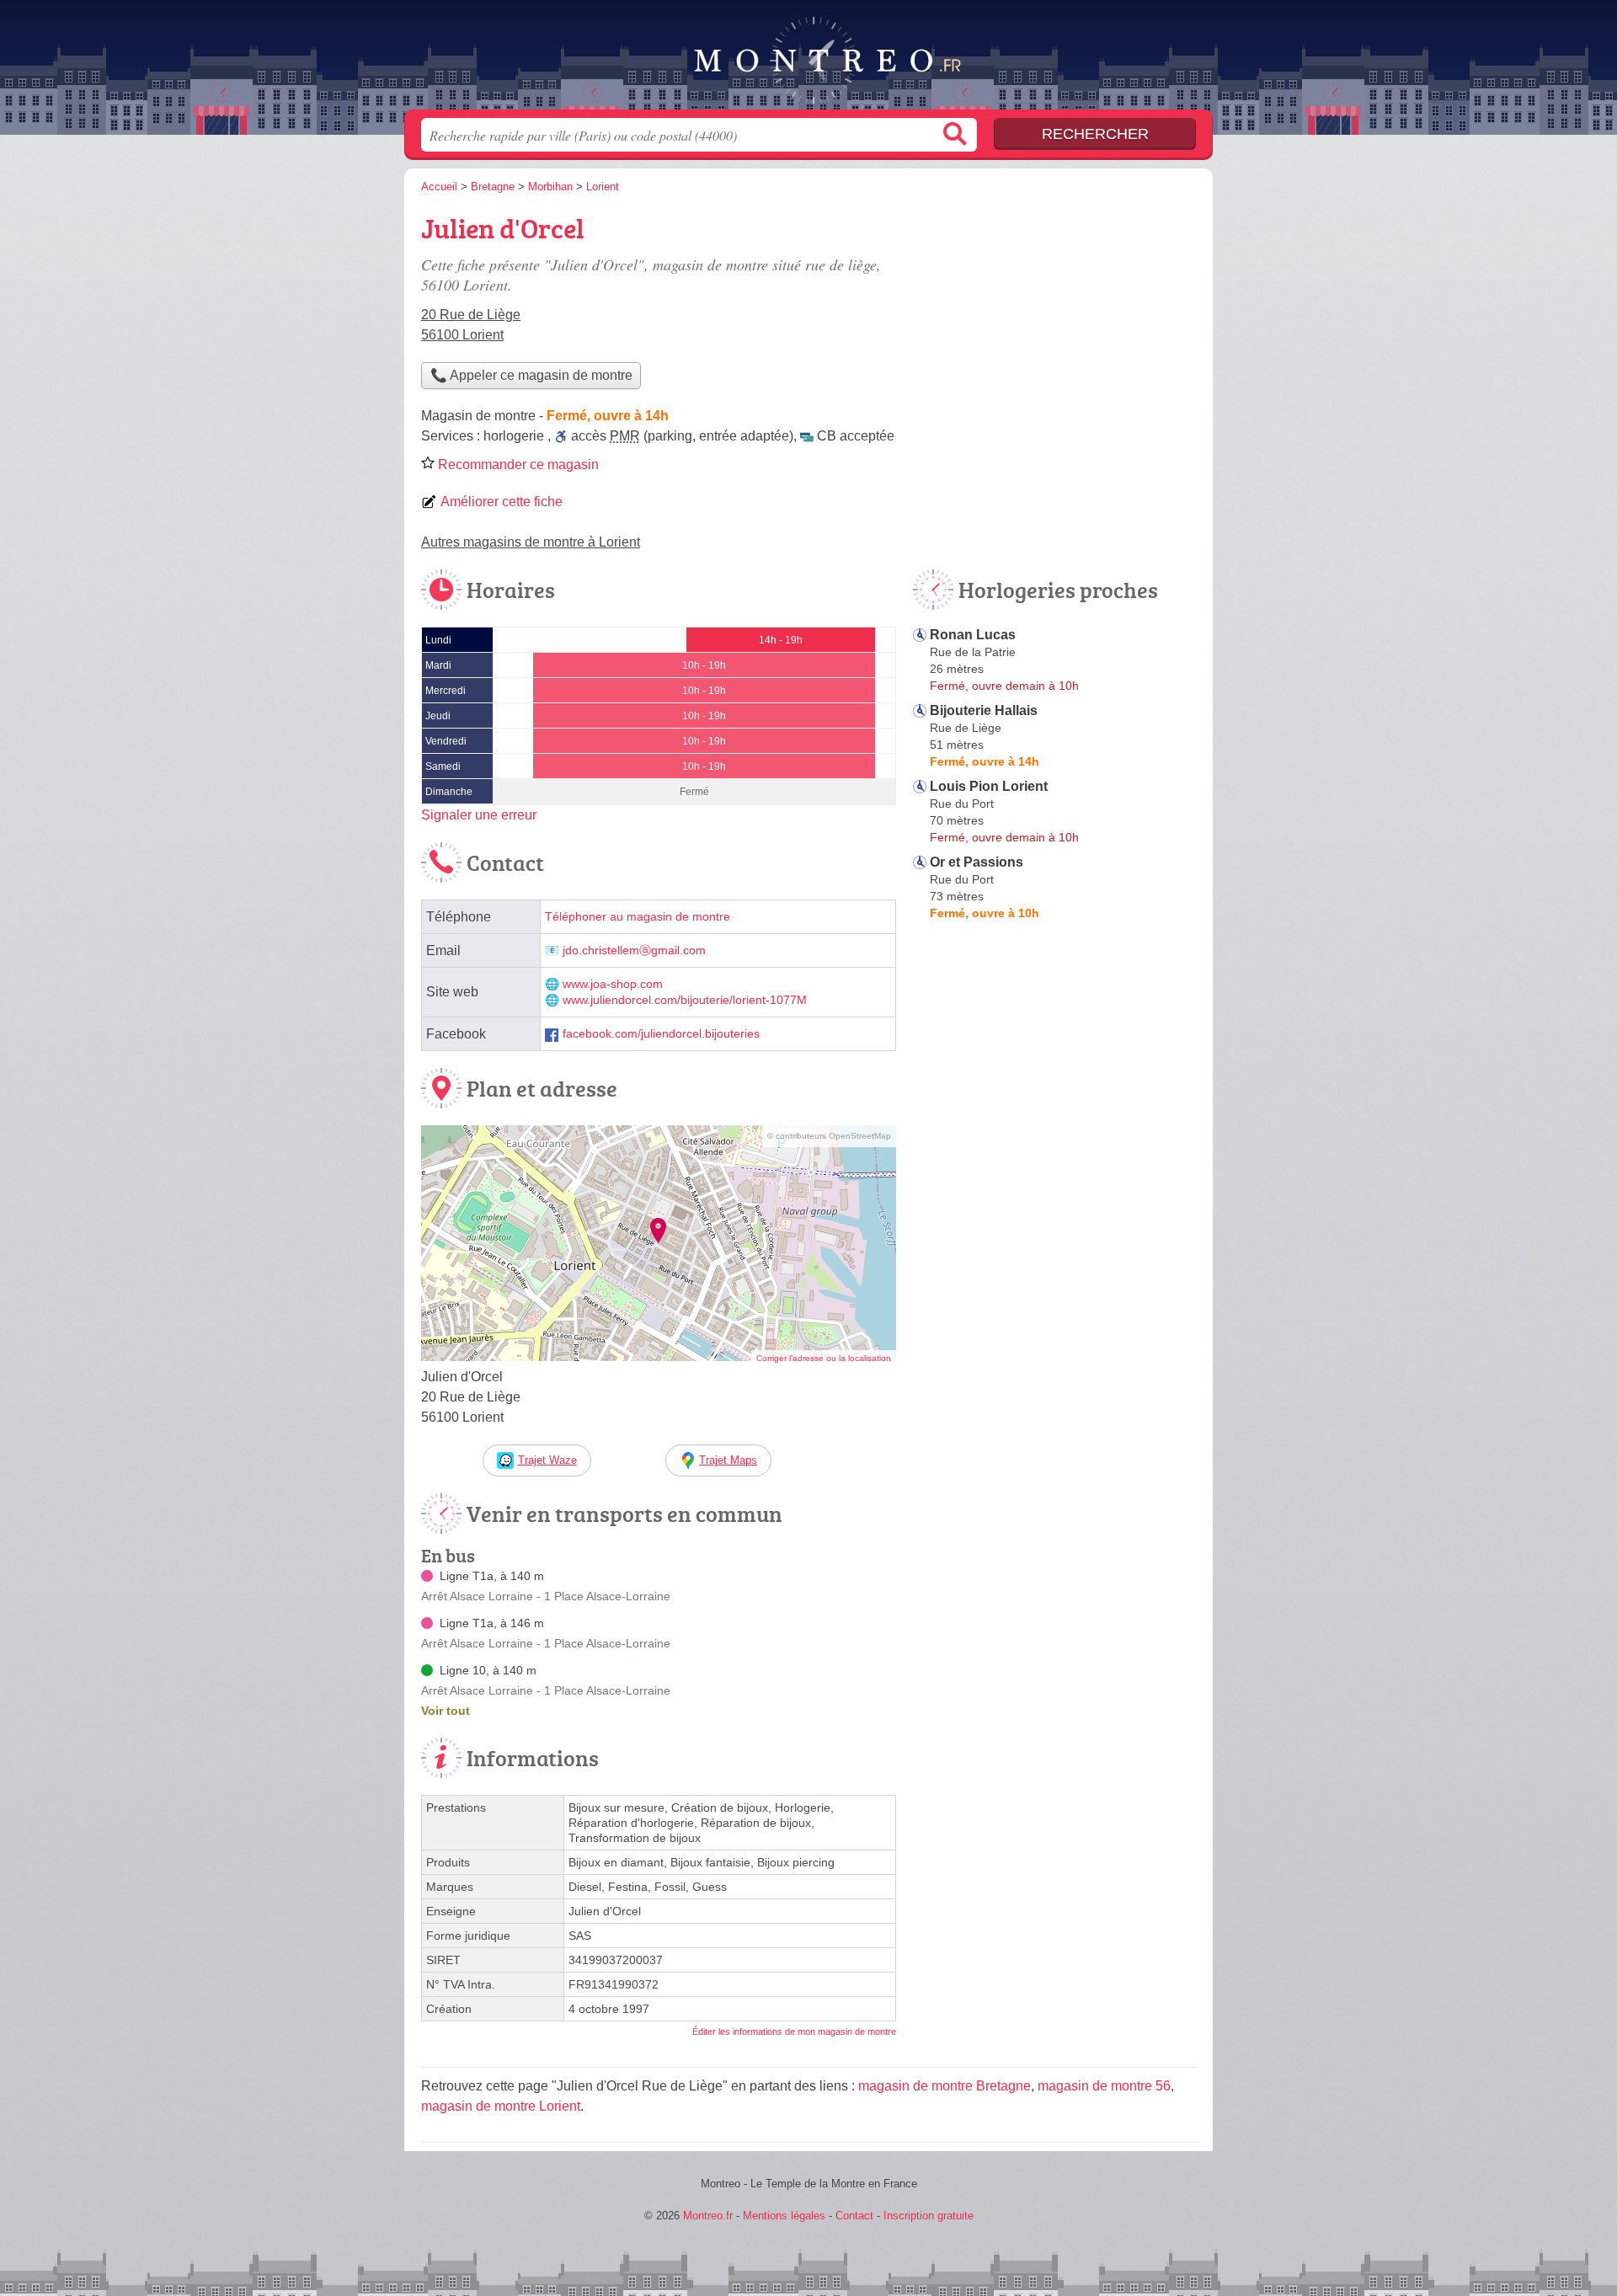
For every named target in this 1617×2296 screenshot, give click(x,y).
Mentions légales (784, 2216)
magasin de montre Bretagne (945, 2086)
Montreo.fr (808, 60)
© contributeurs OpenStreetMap (829, 1136)
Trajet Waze (547, 1460)
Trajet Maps (728, 1460)
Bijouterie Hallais (984, 710)
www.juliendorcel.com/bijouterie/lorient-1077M (685, 1000)
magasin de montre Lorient (501, 2106)
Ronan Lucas (973, 635)
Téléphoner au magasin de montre (638, 917)
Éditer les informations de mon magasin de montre (794, 2032)
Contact (854, 2216)
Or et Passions (977, 862)
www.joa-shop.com (613, 984)
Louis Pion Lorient (989, 786)
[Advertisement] (1054, 325)
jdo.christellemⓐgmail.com (634, 950)
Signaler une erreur (479, 815)
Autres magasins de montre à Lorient (531, 542)
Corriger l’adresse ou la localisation (824, 1358)
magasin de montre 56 (1104, 2086)
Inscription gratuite (929, 2216)
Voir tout (446, 1711)
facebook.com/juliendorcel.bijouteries (661, 1034)
